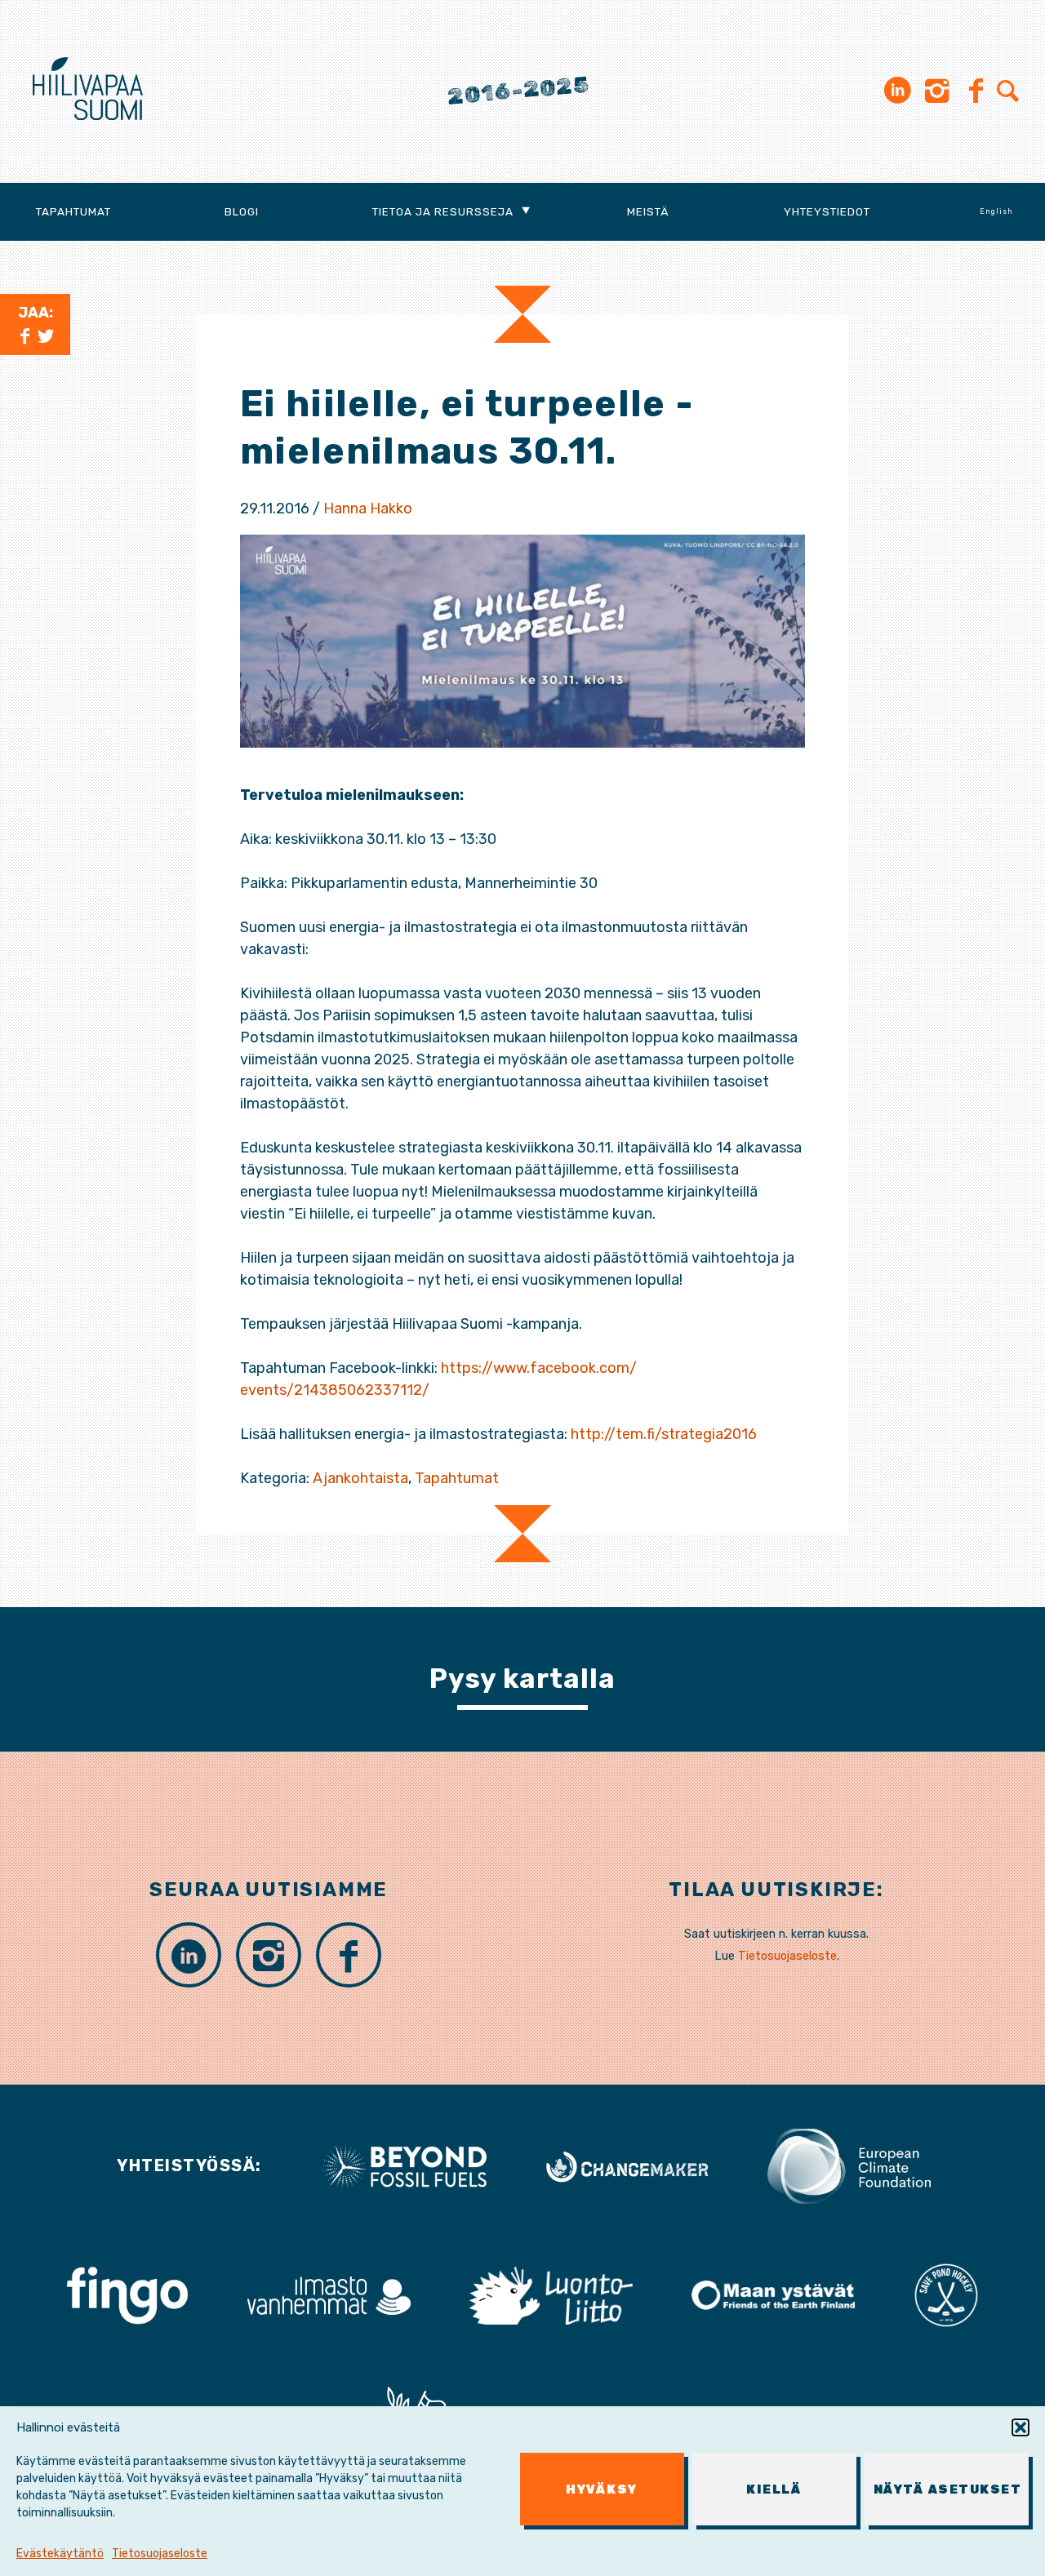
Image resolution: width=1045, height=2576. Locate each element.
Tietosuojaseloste (160, 2554)
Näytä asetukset (948, 2489)
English (996, 211)
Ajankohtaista (360, 1478)
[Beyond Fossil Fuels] (405, 2165)
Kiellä (774, 2489)
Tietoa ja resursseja (443, 211)
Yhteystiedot (827, 211)
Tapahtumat (73, 211)
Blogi (242, 211)
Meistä (648, 211)
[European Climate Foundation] (849, 2165)
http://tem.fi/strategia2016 (664, 1434)
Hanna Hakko (368, 509)
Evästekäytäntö (60, 2554)
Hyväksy (602, 2489)
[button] (1021, 2427)
